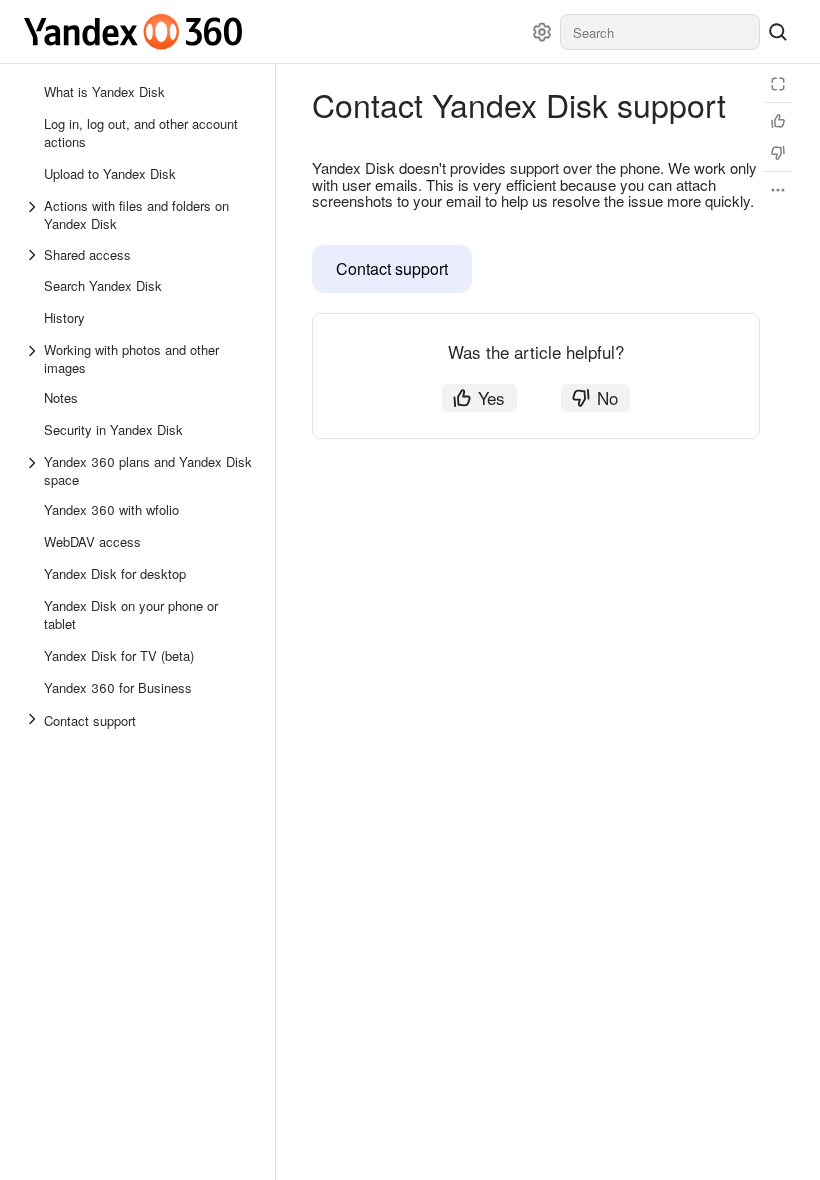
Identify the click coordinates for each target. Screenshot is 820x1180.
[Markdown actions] (778, 190)
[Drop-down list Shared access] (34, 255)
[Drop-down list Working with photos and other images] (34, 359)
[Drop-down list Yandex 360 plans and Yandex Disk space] (34, 471)
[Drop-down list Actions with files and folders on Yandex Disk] (34, 215)
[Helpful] (778, 121)
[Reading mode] (778, 84)
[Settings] (542, 32)
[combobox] (660, 32)
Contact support (392, 268)
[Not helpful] (778, 153)
